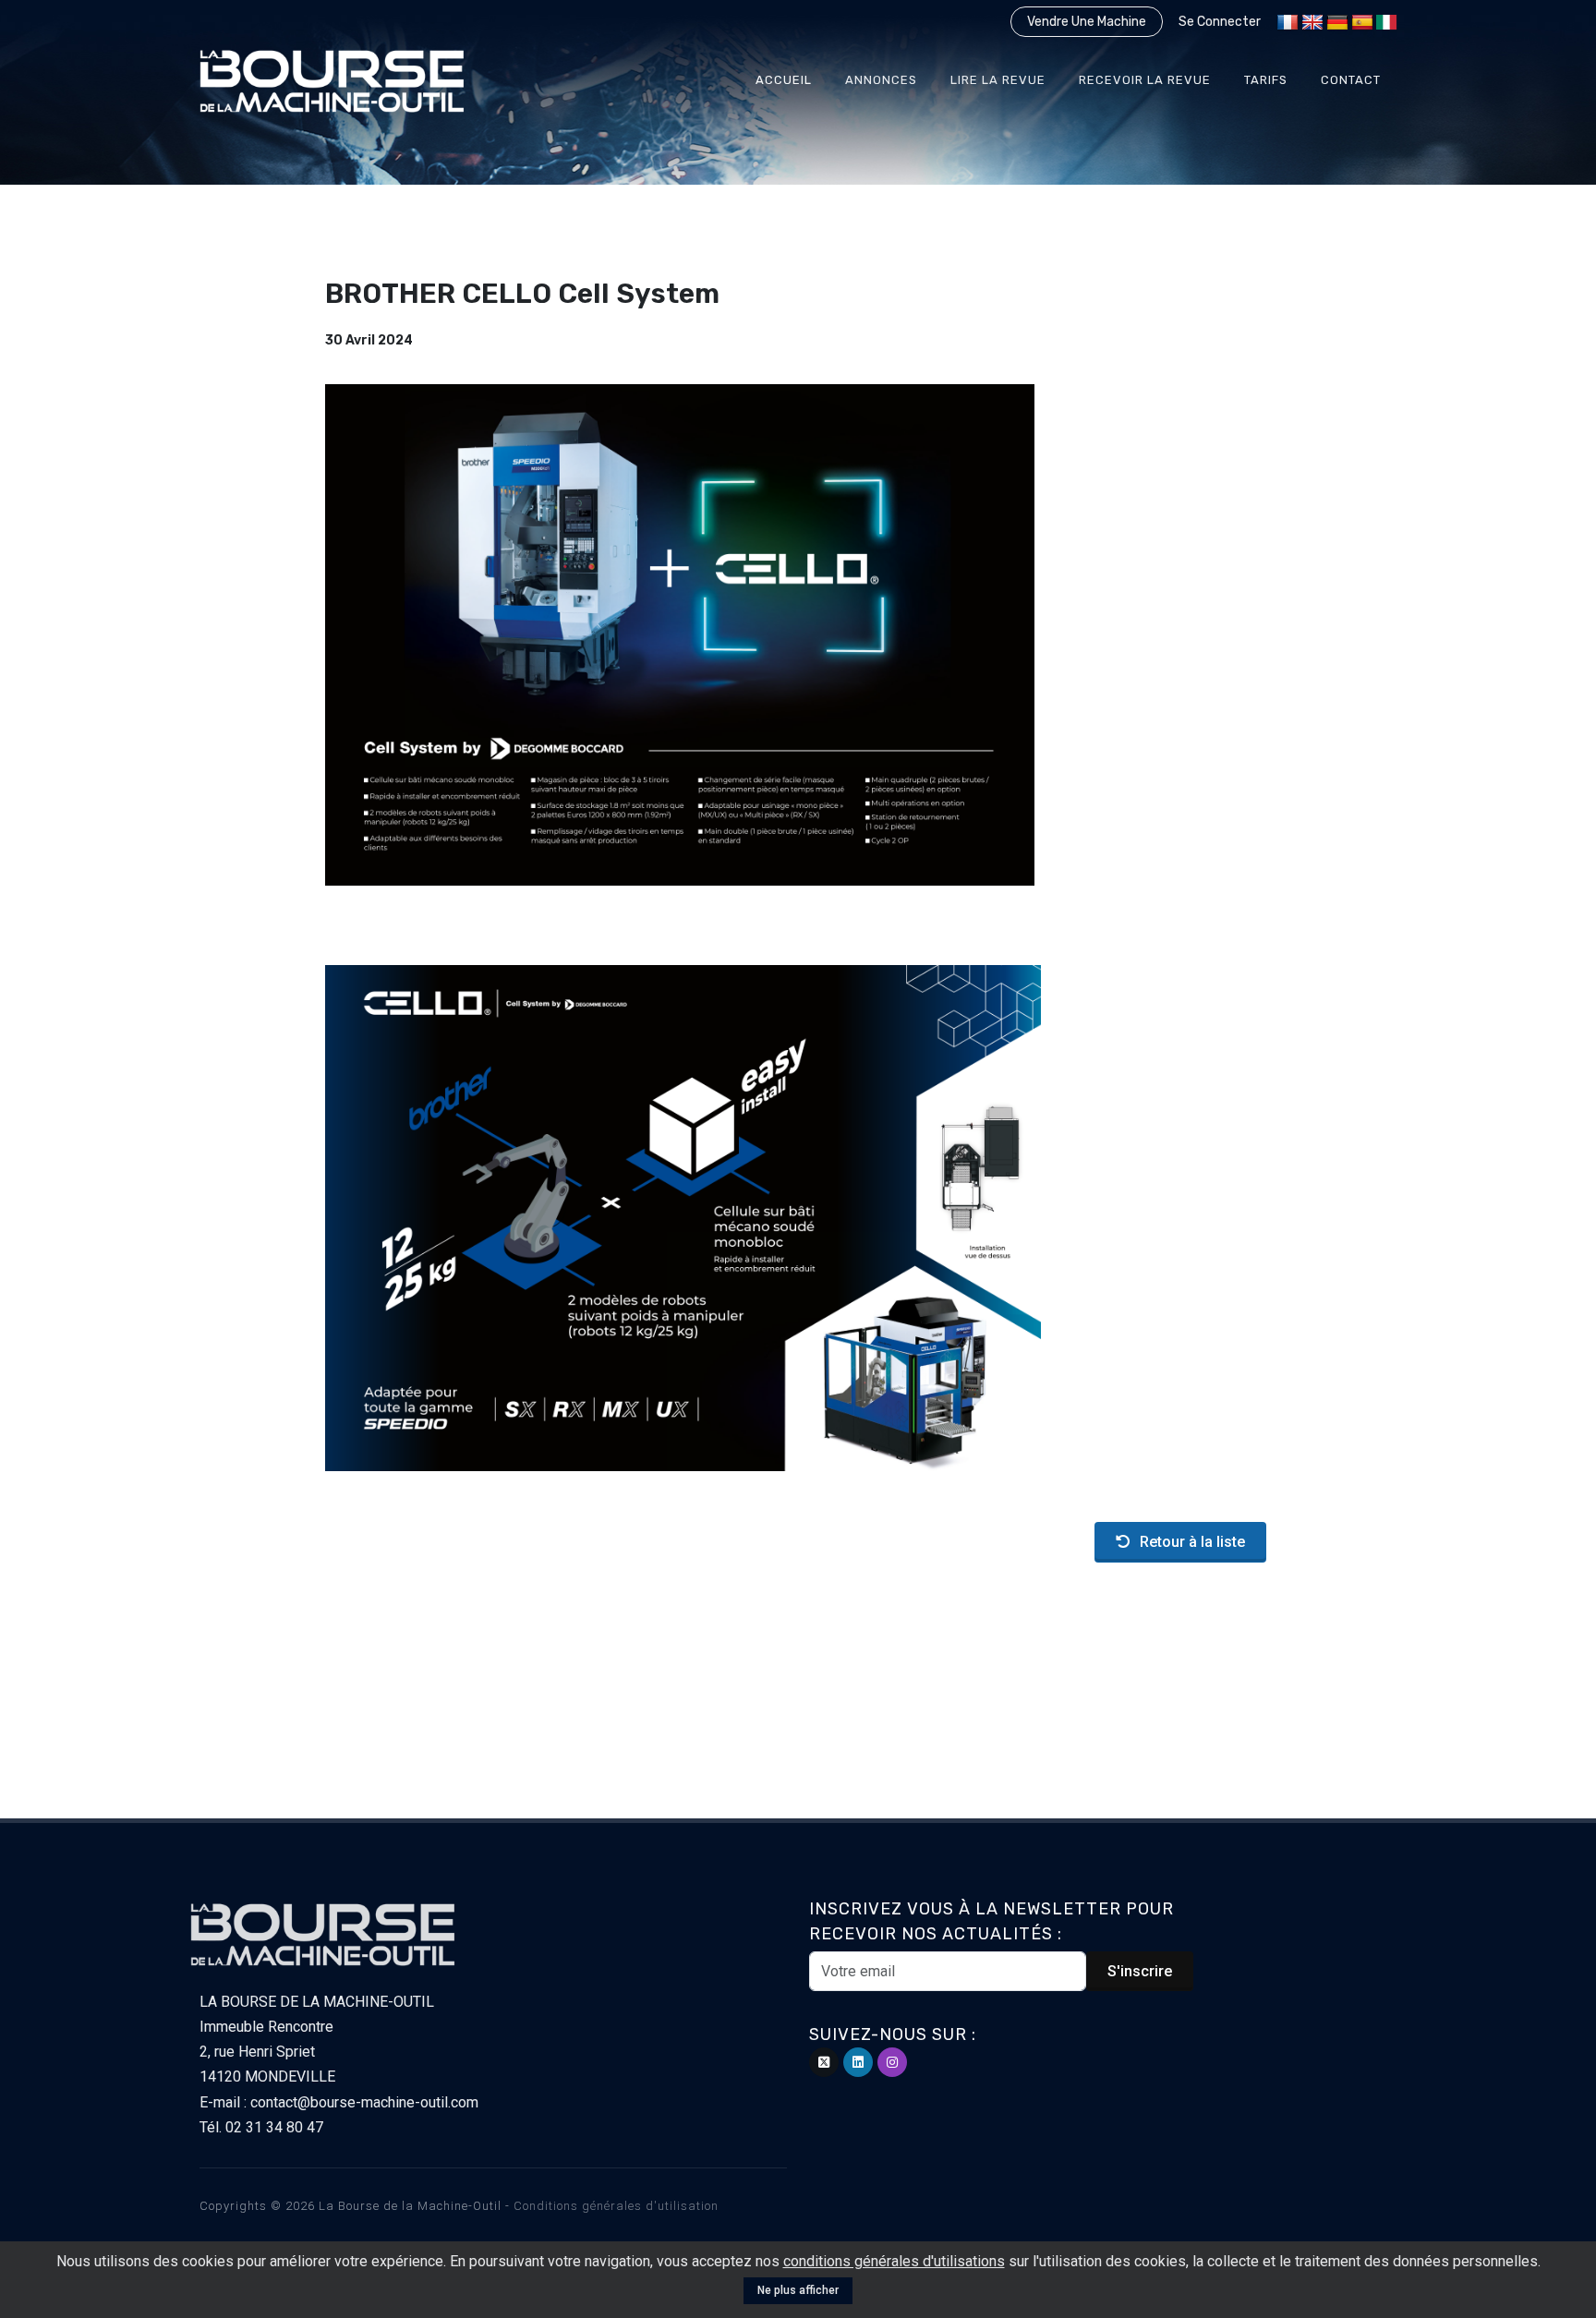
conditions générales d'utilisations (894, 2261)
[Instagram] (892, 2062)
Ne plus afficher (798, 2290)
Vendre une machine (1087, 22)
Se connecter (1220, 22)
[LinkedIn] (858, 2062)
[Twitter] (824, 2062)
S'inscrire (1140, 1971)
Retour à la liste (1192, 1542)
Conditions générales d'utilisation (616, 2206)
